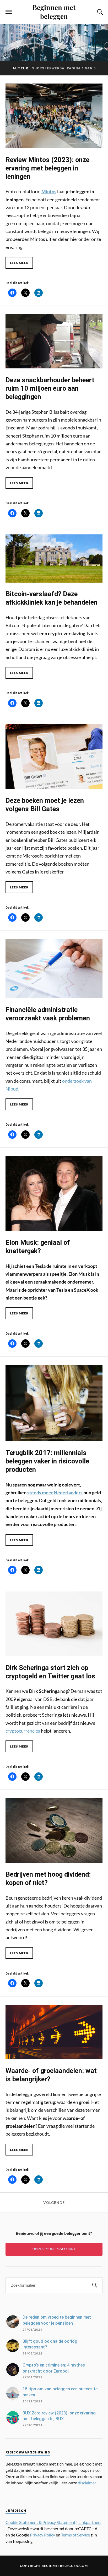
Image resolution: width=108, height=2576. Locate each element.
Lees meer (19, 263)
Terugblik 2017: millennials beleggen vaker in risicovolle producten (47, 1461)
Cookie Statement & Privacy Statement (40, 2522)
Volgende (54, 2203)
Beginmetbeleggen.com (65, 2566)
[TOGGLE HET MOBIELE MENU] (9, 12)
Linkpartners (90, 2522)
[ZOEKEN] (95, 2285)
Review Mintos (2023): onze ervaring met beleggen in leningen (47, 168)
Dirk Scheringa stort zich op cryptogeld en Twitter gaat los (50, 1672)
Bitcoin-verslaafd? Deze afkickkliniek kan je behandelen (52, 598)
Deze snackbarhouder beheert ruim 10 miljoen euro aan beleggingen (50, 388)
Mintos (49, 191)
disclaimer (87, 2483)
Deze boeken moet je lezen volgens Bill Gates (45, 805)
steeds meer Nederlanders (55, 1492)
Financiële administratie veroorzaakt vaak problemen (48, 1014)
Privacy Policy (42, 2535)
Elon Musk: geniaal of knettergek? (38, 1247)
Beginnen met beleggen (54, 12)
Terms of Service (75, 2535)
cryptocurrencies (23, 1731)
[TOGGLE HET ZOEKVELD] (99, 12)
